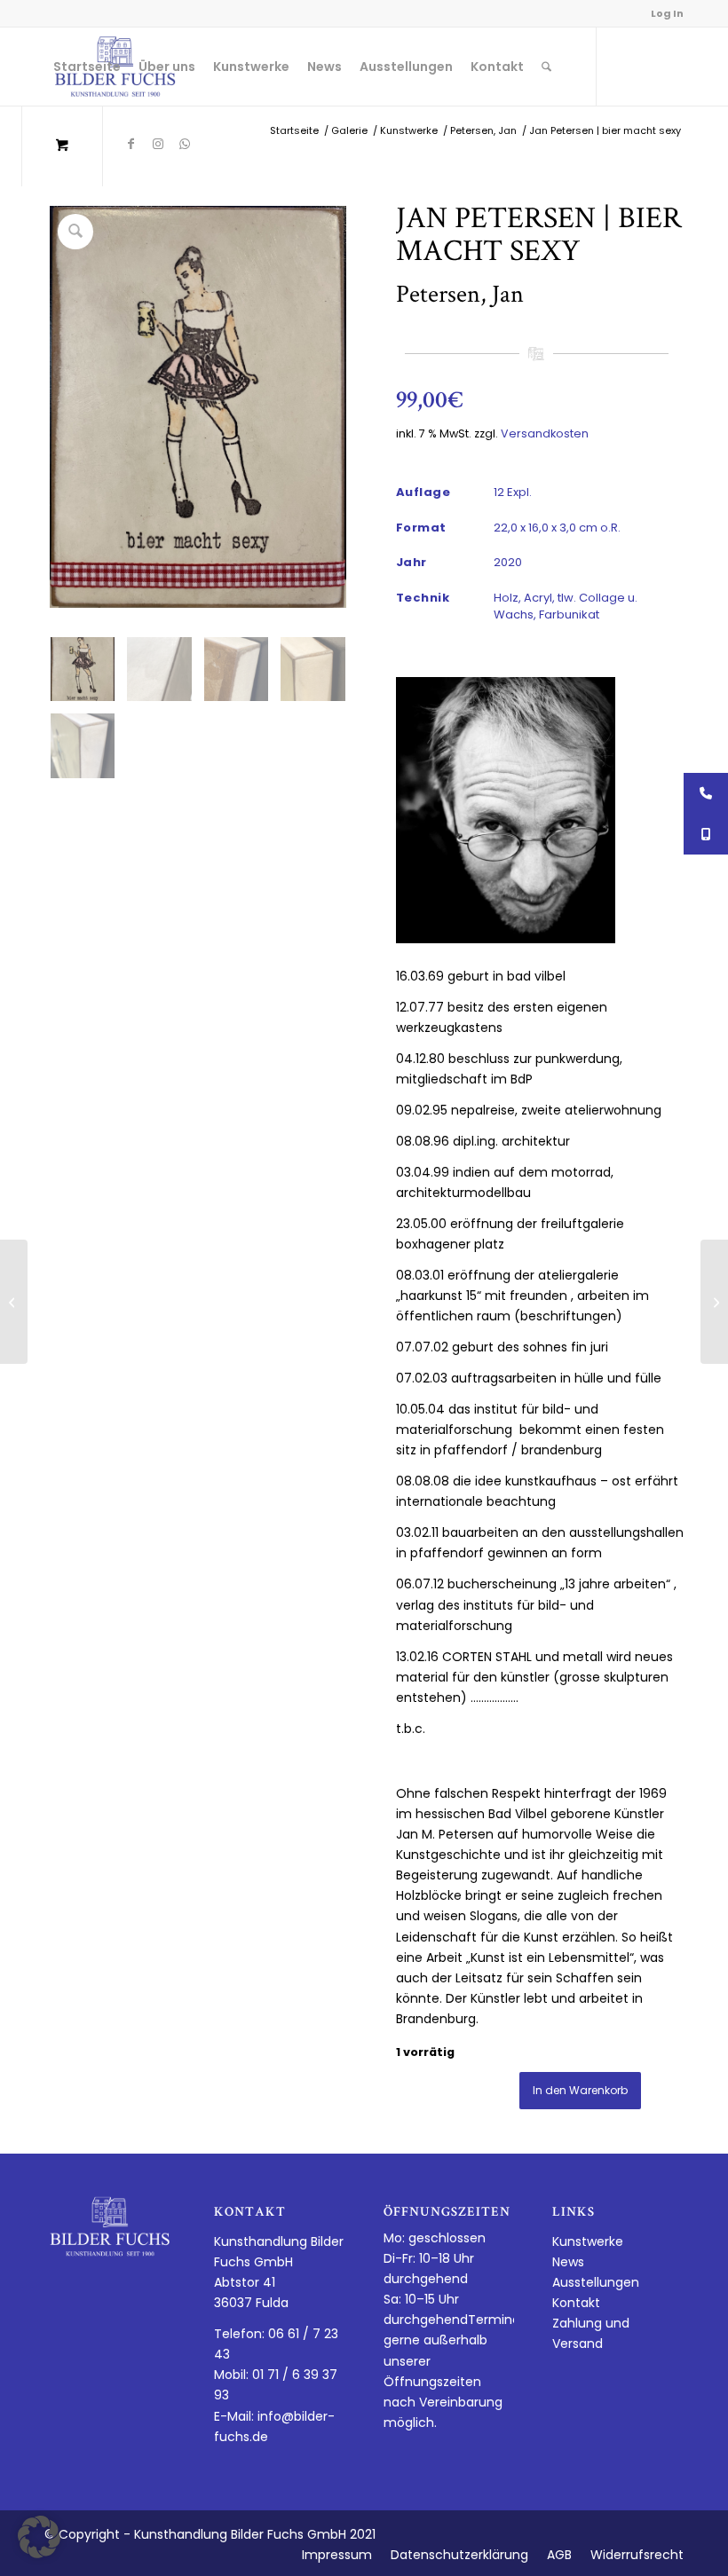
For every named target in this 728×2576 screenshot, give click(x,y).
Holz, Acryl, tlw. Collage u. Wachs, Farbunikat (566, 607)
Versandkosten (545, 433)
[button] (39, 2537)
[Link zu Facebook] (131, 144)
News (568, 2262)
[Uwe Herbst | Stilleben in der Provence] (14, 1302)
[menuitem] (87, 67)
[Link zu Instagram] (158, 144)
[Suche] (546, 67)
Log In (667, 13)
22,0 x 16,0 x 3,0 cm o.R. (557, 528)
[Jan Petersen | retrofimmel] (714, 1302)
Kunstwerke (588, 2241)
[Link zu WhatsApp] (185, 144)
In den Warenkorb (580, 2090)
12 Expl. (513, 492)
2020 (508, 562)
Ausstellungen (596, 2282)
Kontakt (576, 2303)
